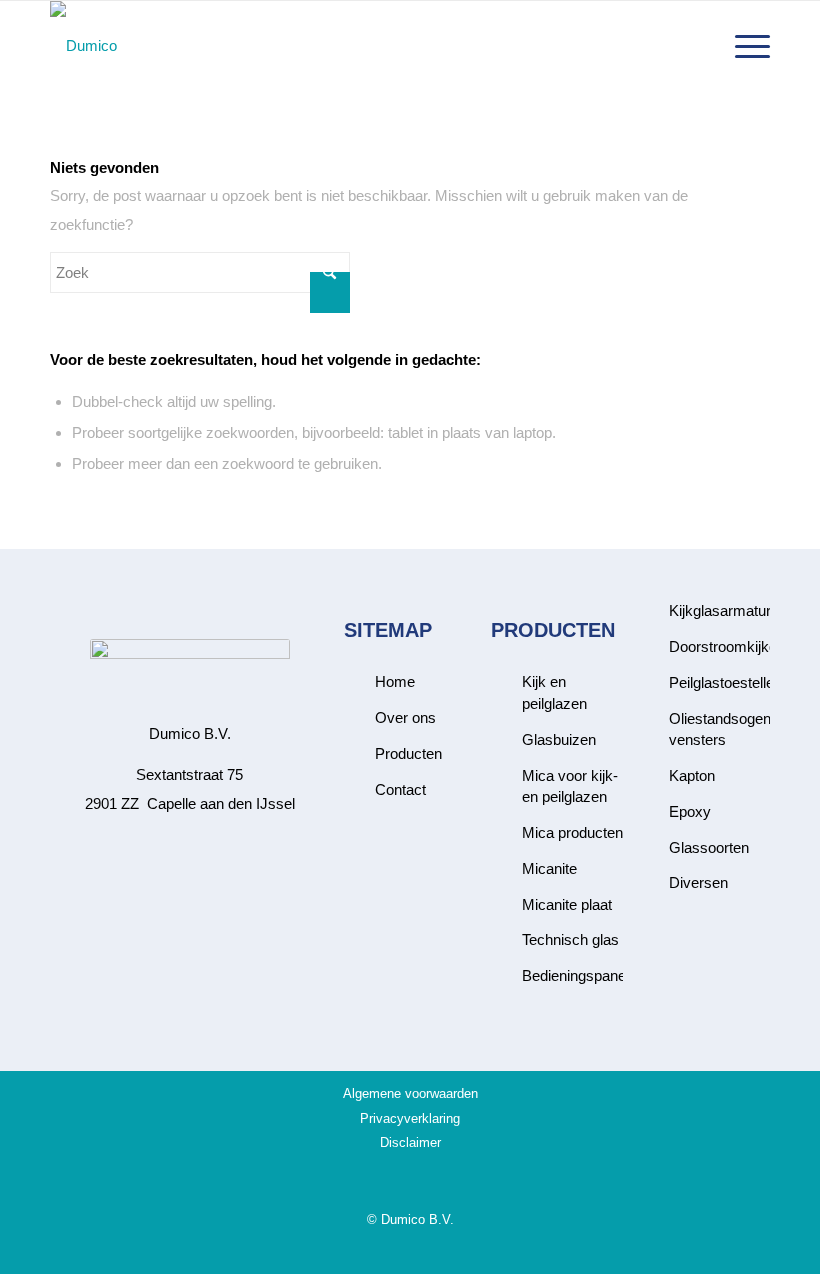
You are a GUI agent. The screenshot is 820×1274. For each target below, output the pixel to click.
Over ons (405, 717)
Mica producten (572, 832)
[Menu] (742, 46)
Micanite (549, 868)
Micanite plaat (567, 904)
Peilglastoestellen (725, 682)
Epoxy (690, 811)
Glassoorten (709, 847)
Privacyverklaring (410, 1118)
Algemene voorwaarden (410, 1093)
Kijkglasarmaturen (728, 610)
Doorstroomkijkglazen (740, 646)
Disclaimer (410, 1142)
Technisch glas (570, 939)
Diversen (698, 882)
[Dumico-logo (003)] (83, 46)
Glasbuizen (559, 739)
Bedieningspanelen (583, 975)
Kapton (692, 775)
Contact (400, 789)
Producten (408, 753)
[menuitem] (742, 46)
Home (395, 681)
